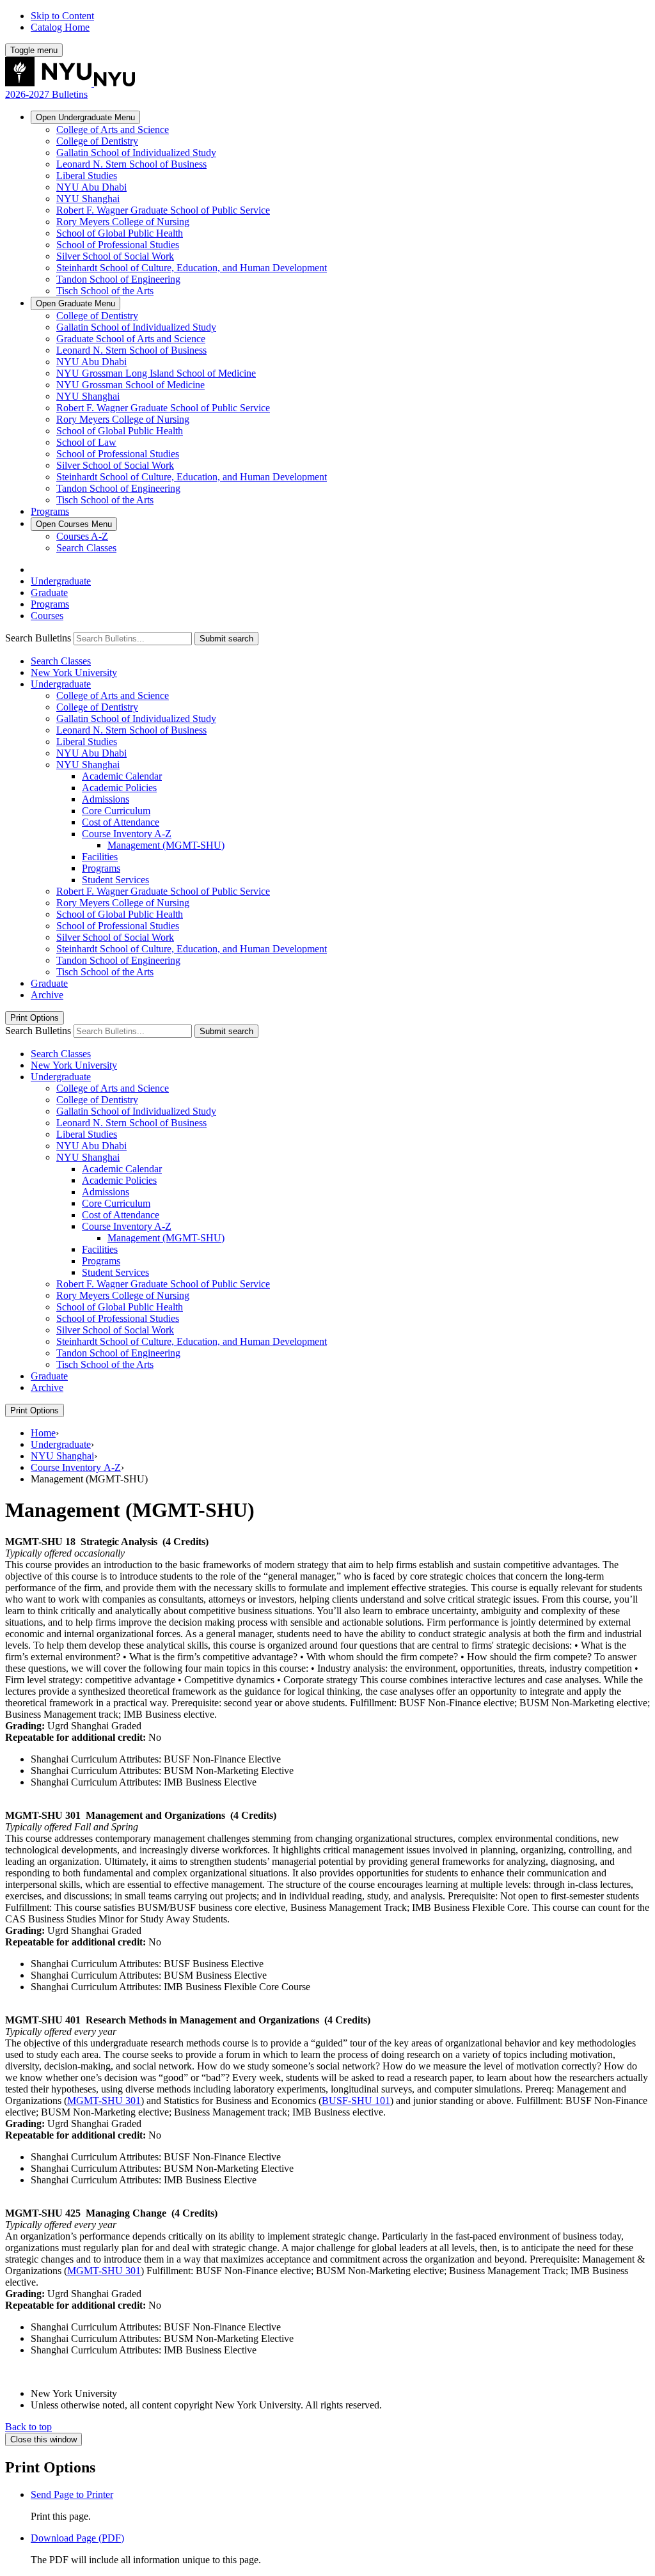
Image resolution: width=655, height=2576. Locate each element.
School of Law (86, 442)
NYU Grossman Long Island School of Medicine (156, 373)
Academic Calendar (122, 776)
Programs (50, 511)
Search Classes (86, 548)
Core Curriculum (116, 811)
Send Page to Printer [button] (72, 2494)
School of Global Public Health (120, 233)
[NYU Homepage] (70, 83)
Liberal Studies (87, 176)
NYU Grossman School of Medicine (130, 385)
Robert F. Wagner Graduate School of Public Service (163, 210)
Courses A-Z (82, 536)
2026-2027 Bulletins (46, 94)
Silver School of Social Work (115, 256)
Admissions (106, 799)
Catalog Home (60, 27)
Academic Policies (119, 788)
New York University (74, 672)
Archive (47, 995)
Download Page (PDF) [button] (77, 2538)
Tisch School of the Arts (105, 291)
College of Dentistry (97, 141)
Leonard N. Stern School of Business (131, 164)
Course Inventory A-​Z (127, 834)
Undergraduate (85, 117)
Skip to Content (62, 16)
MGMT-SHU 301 (104, 2101)
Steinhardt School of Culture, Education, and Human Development (192, 268)
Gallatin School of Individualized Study (136, 153)
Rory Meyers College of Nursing (123, 222)
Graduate (75, 303)
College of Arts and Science (113, 130)
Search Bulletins (38, 638)
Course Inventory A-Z (76, 1467)
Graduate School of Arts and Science (131, 339)
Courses (74, 524)
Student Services (115, 880)
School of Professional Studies (118, 245)
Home (43, 1433)
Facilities (100, 857)
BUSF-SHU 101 (356, 2101)
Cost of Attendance (121, 822)
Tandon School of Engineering (118, 279)
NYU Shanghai (88, 199)
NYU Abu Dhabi (91, 187)
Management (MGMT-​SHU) (166, 845)
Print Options (35, 1018)
